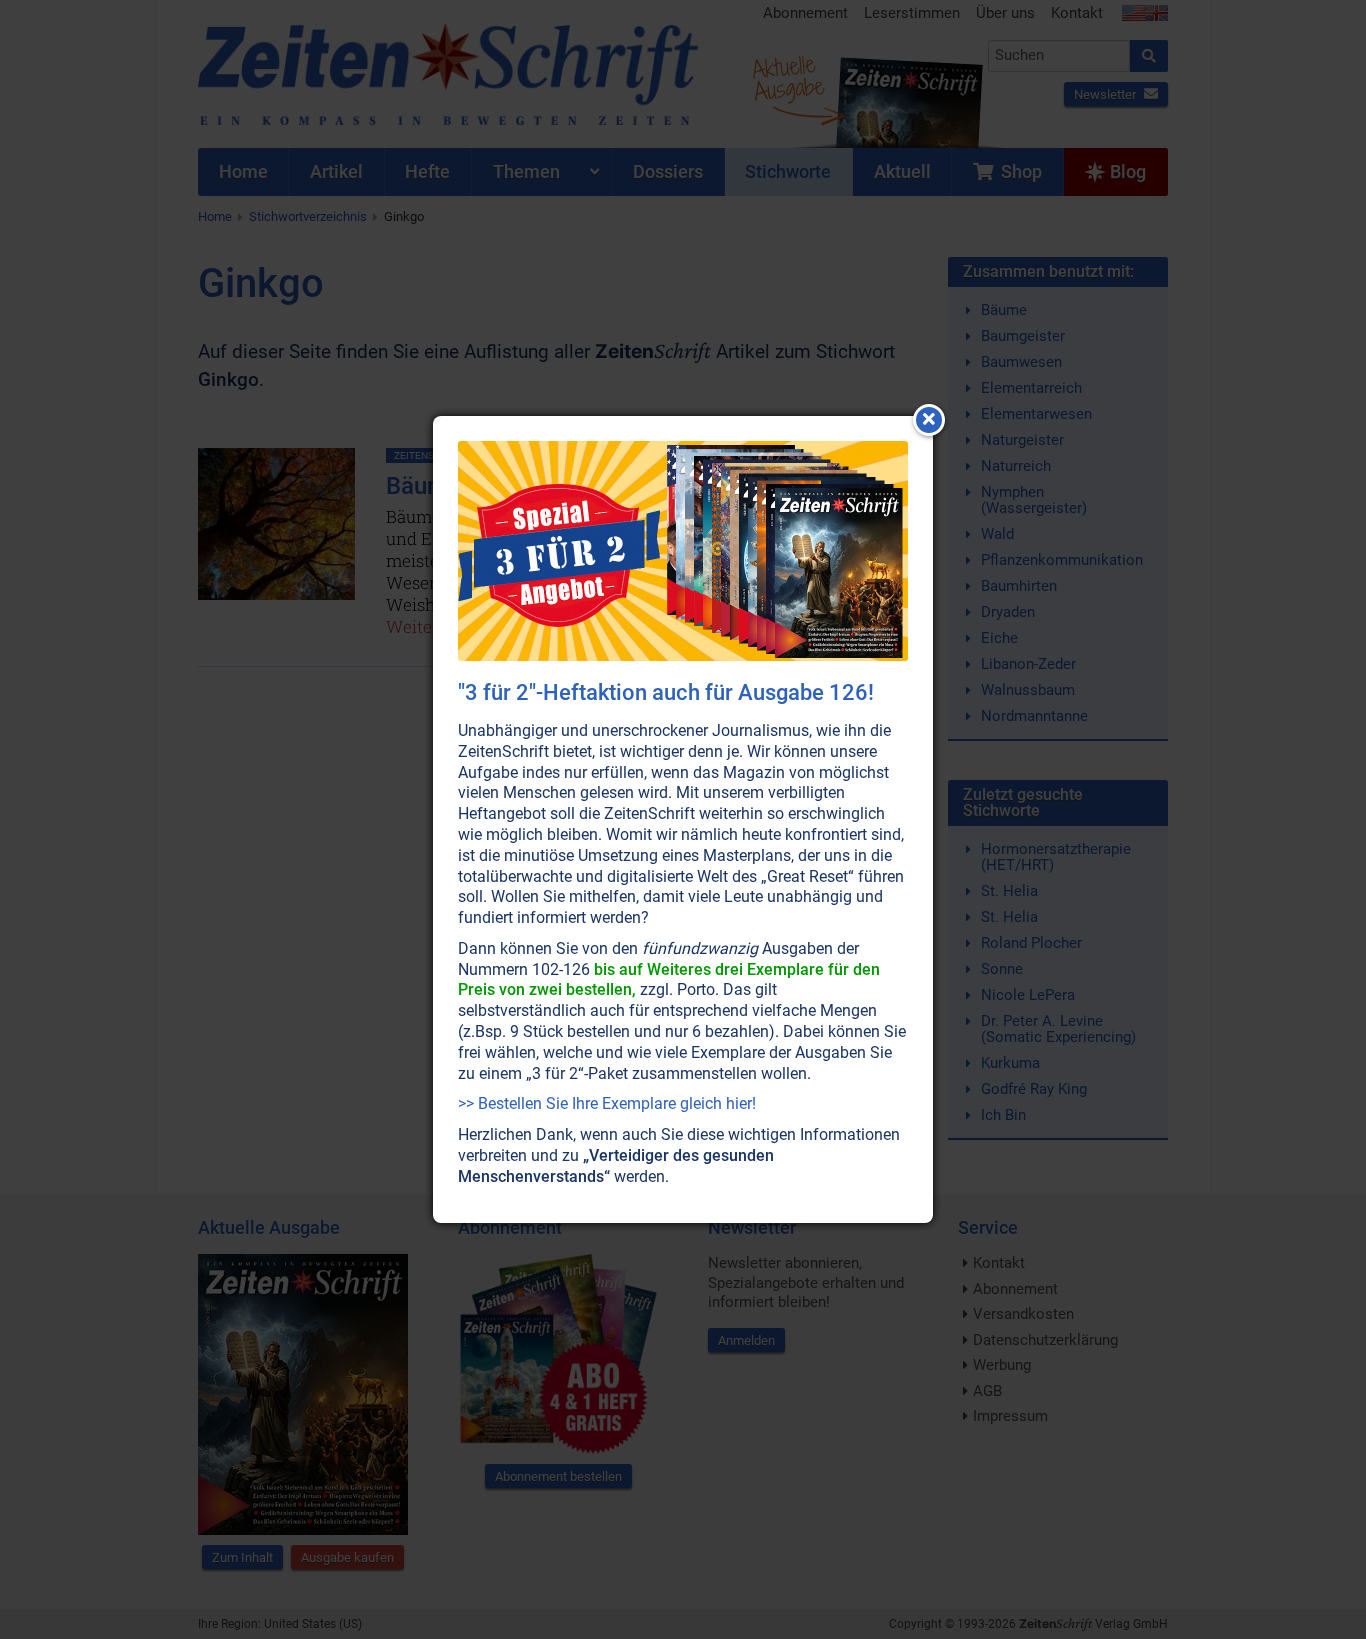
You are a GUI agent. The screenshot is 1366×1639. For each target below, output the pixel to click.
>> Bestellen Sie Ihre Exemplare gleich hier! (607, 1103)
